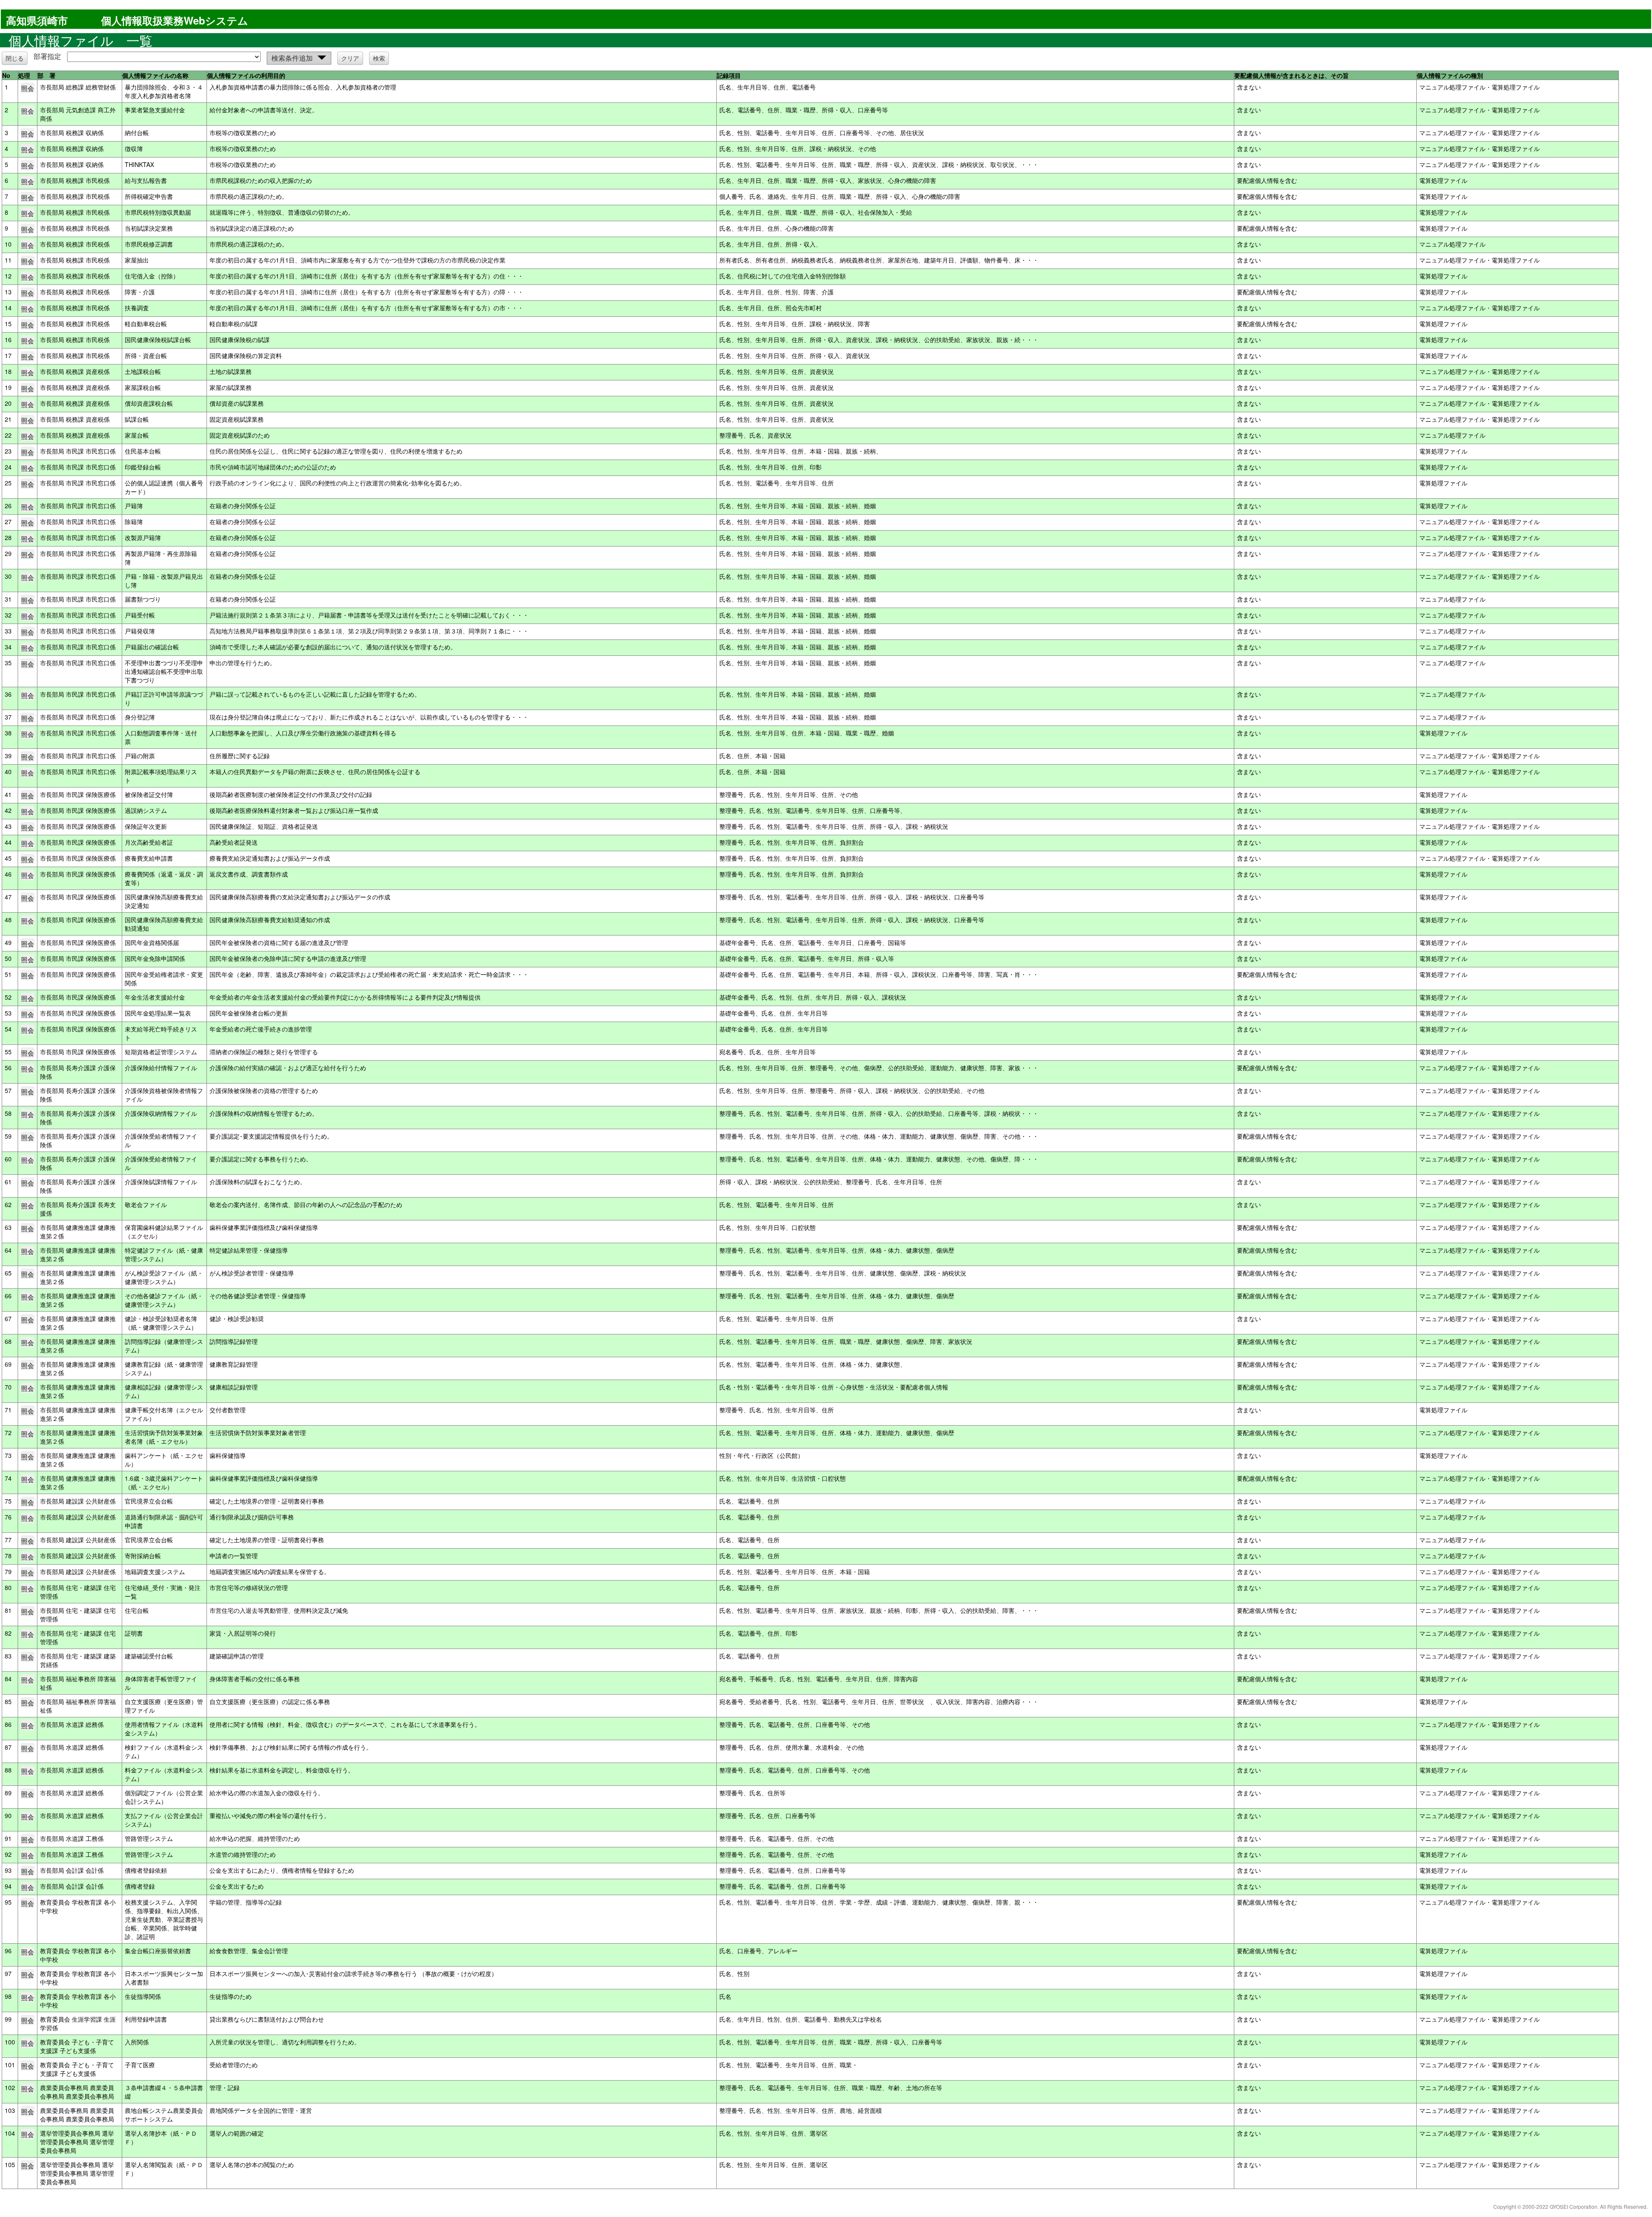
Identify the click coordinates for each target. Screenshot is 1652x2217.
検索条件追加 (292, 58)
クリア (350, 58)
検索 (379, 58)
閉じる (15, 58)
